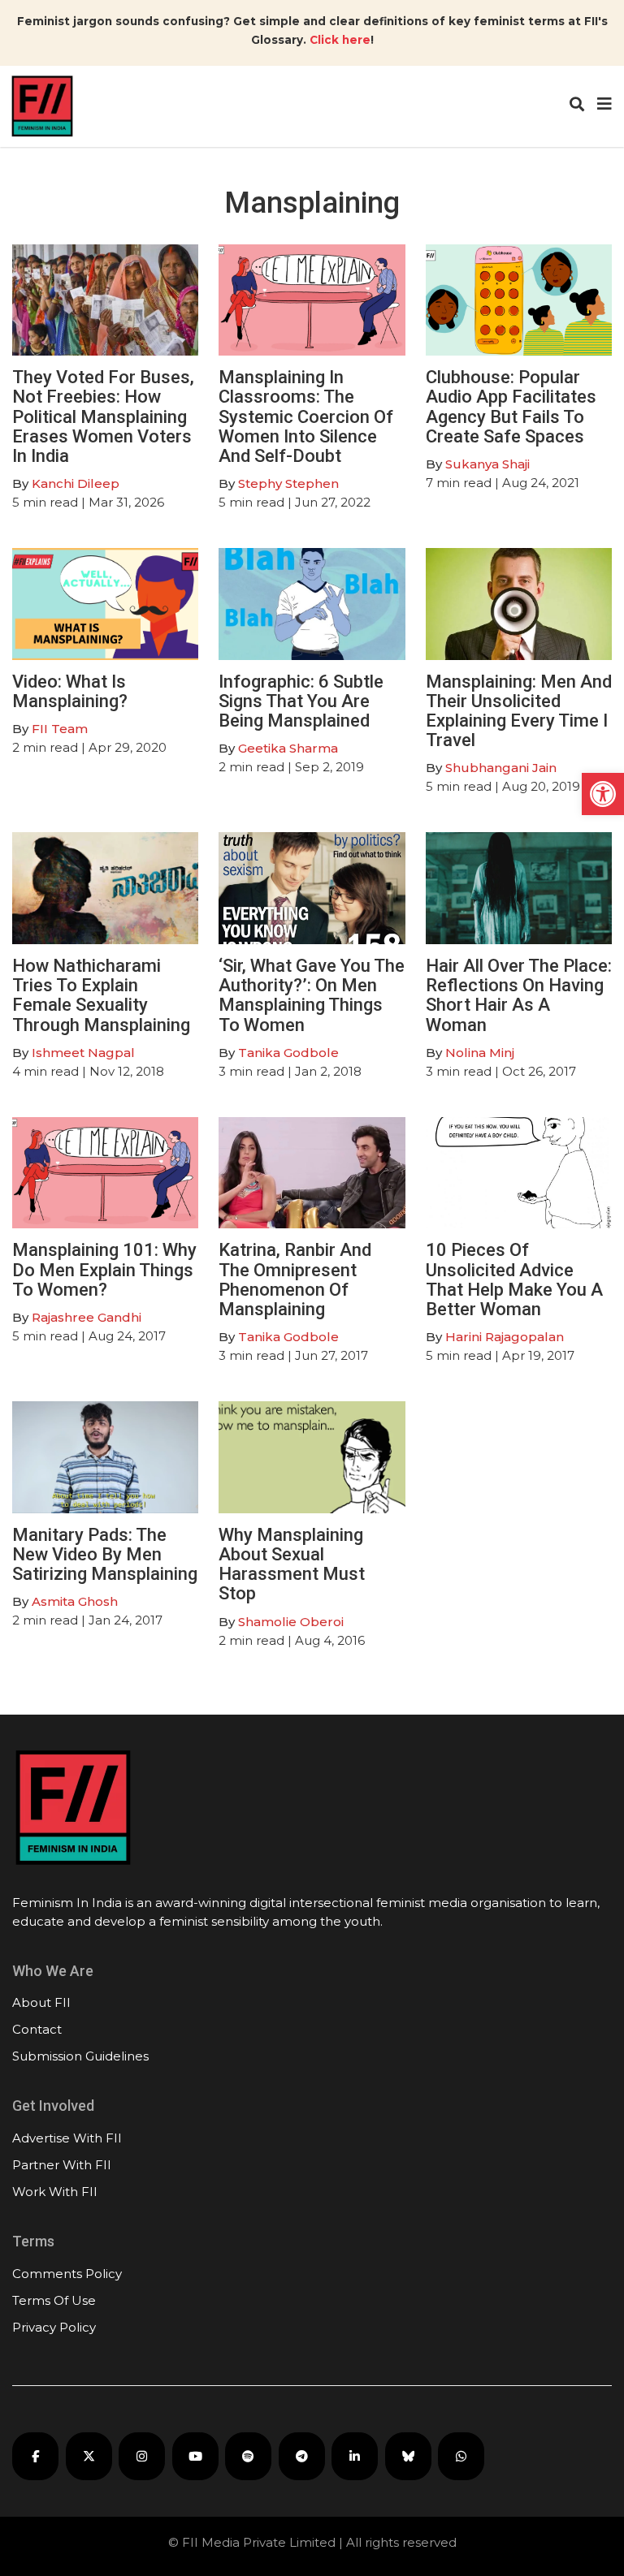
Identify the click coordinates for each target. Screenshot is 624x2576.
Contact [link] (37, 2029)
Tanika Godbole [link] (288, 1053)
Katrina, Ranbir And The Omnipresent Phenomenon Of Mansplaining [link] (295, 1279)
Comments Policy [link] (67, 2274)
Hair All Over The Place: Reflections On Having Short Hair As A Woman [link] (519, 995)
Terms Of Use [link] (54, 2300)
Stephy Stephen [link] (288, 483)
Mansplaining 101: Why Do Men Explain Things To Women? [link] (104, 1269)
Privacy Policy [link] (54, 2327)
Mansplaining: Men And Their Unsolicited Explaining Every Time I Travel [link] (519, 711)
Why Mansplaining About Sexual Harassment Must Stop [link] (292, 1564)
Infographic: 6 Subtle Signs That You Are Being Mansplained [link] (301, 701)
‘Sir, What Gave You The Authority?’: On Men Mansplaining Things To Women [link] (312, 995)
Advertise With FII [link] (67, 2138)
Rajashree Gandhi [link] (87, 1317)
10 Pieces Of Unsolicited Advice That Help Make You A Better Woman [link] (514, 1279)
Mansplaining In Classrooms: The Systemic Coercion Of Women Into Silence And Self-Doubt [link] (306, 416)
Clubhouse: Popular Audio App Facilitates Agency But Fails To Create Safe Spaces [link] (511, 407)
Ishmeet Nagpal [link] (83, 1053)
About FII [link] (41, 2002)
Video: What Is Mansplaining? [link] (70, 691)
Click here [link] (340, 40)
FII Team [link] (60, 729)
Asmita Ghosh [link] (75, 1601)
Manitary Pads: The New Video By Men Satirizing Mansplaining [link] (105, 1554)
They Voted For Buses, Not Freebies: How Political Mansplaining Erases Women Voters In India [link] (103, 416)
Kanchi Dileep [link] (76, 483)
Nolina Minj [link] (480, 1053)
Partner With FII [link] (62, 2165)
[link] (603, 794)
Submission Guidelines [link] (80, 2056)
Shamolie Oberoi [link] (291, 1622)
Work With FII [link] (55, 2192)
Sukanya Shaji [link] (487, 464)
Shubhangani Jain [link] (501, 768)
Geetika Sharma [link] (288, 748)
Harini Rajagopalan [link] (505, 1337)
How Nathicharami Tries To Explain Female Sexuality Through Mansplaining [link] (101, 995)
